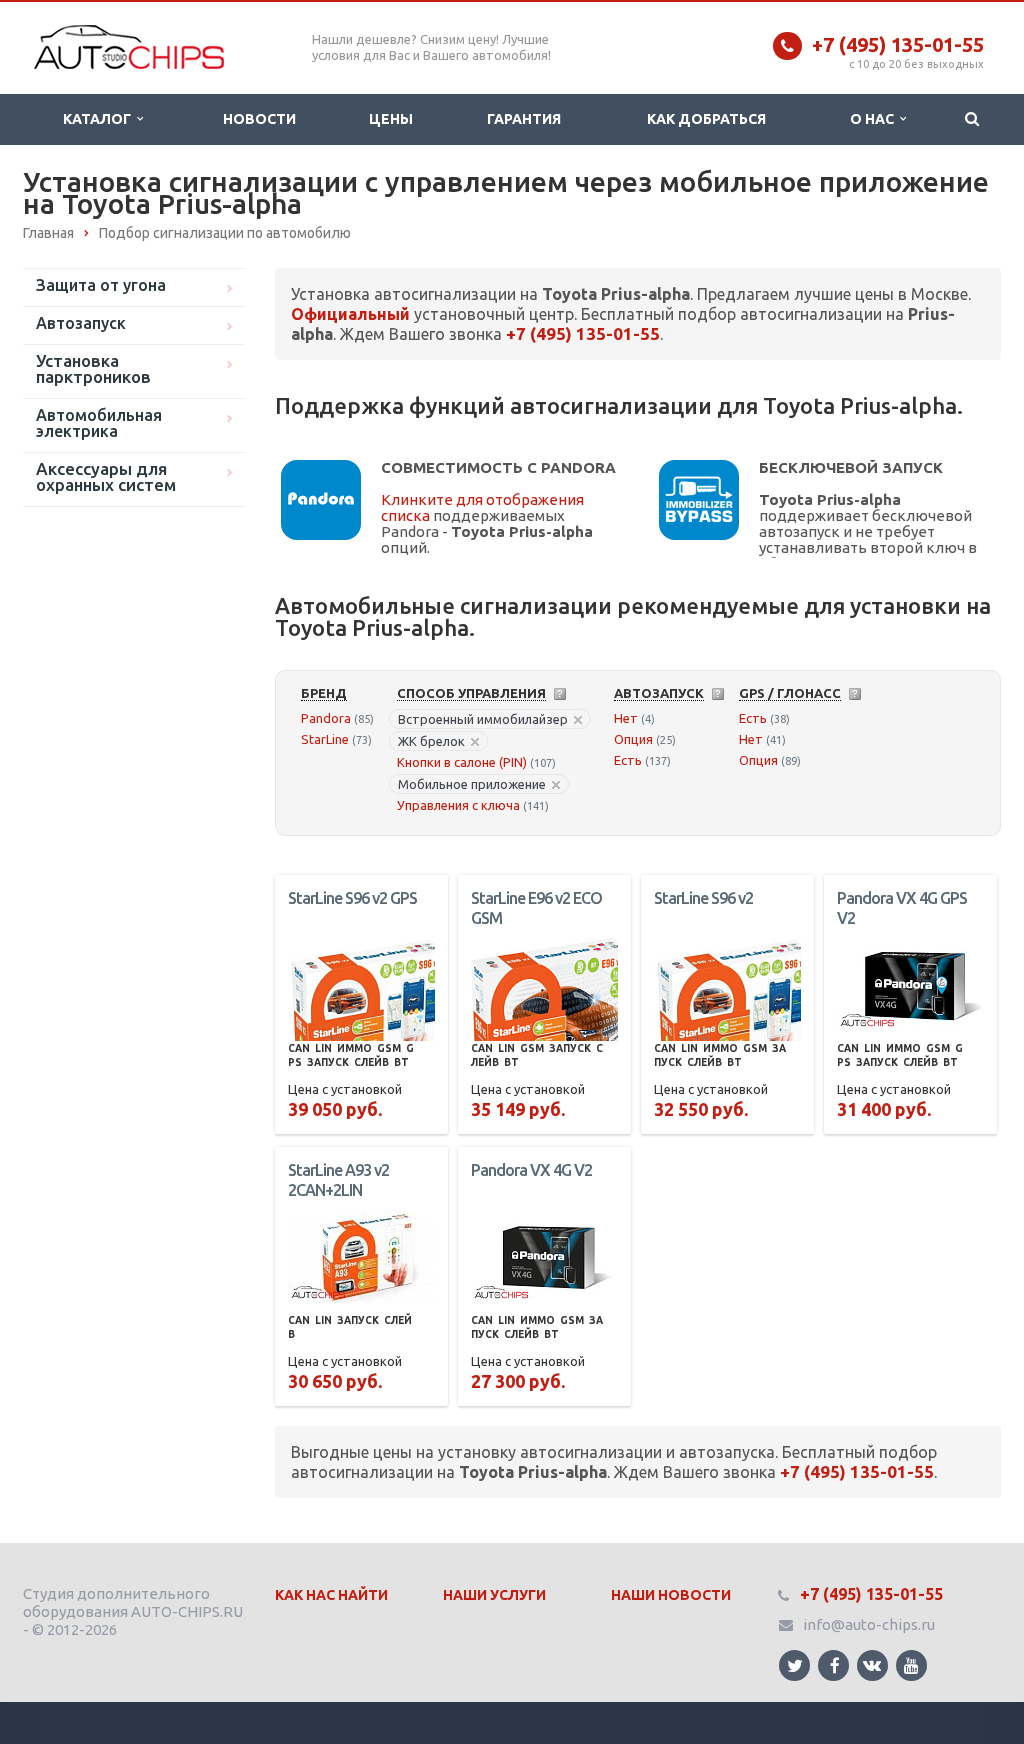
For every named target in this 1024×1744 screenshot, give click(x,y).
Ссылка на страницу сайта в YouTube (911, 1665)
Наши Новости (671, 1595)
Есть (628, 760)
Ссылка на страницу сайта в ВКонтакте (872, 1665)
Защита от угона (101, 285)
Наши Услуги (494, 1595)
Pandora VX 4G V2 (531, 1170)
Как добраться (706, 119)
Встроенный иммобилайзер (483, 719)
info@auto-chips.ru (869, 1624)
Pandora (326, 718)
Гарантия (524, 119)
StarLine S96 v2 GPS (352, 898)
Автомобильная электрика (99, 423)
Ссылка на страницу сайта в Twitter (794, 1665)
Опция (633, 739)
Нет (626, 718)
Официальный (350, 314)
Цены (391, 119)
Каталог (100, 119)
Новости (259, 119)
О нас (875, 119)
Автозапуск (81, 323)
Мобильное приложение (472, 784)
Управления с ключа (458, 805)
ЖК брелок (431, 741)
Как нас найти (331, 1595)
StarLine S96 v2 (703, 898)
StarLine (325, 739)
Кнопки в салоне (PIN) (462, 762)
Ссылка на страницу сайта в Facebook (833, 1665)
